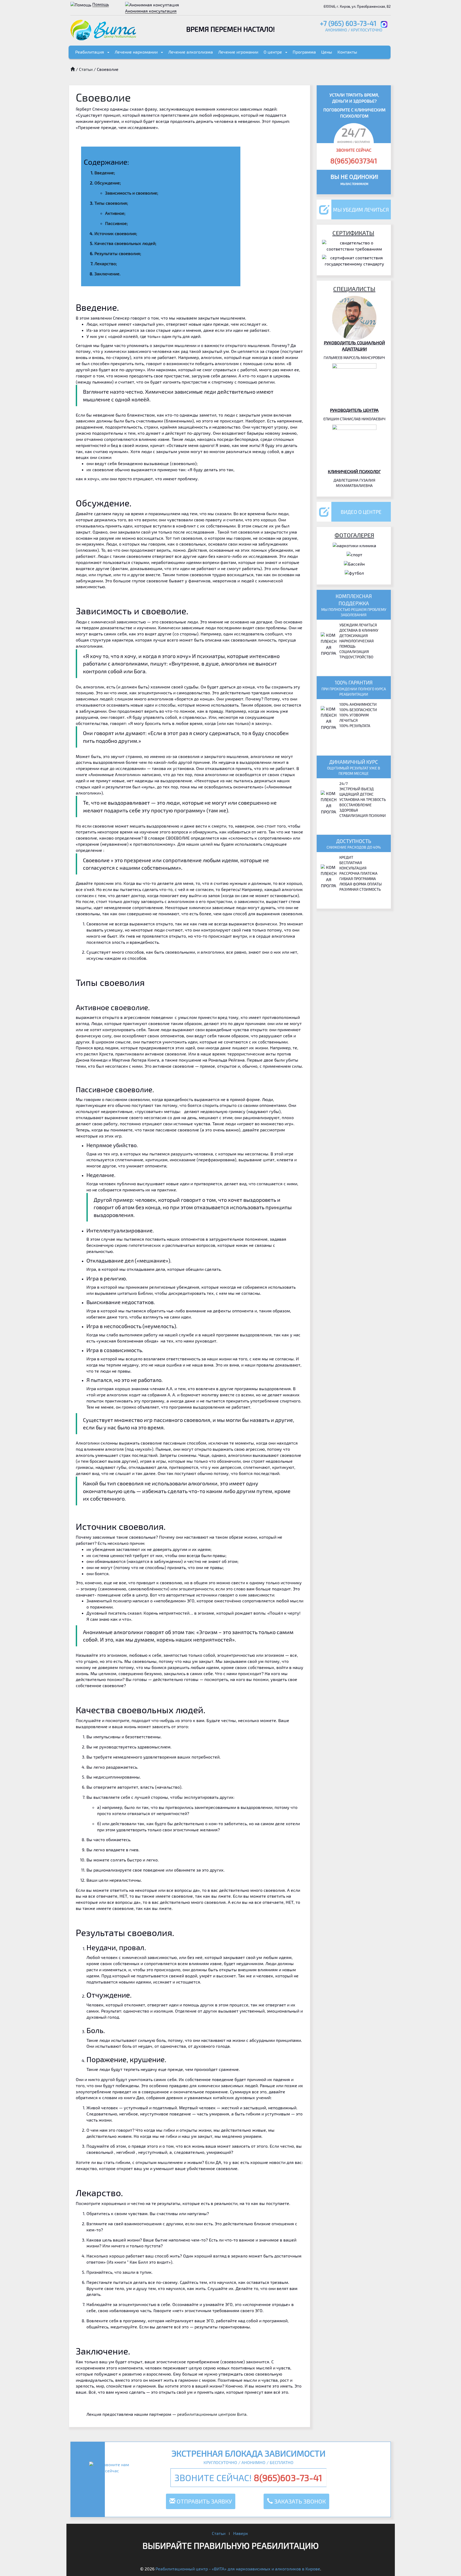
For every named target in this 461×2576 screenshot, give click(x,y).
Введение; (105, 173)
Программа (304, 52)
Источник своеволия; (116, 233)
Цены (327, 52)
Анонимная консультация (151, 11)
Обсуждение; (108, 183)
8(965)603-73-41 (288, 2478)
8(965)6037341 (354, 161)
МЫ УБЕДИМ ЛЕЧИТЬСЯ (361, 210)
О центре (273, 52)
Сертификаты (353, 233)
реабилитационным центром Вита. (212, 2414)
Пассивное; (116, 223)
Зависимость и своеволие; (132, 193)
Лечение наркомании (136, 52)
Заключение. (108, 274)
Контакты (347, 52)
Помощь (101, 4)
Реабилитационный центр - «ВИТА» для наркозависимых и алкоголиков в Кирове (238, 2569)
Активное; (115, 213)
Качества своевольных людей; (125, 243)
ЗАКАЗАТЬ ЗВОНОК (299, 2501)
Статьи (86, 69)
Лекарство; (106, 263)
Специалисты (354, 289)
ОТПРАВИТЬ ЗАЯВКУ (204, 2501)
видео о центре (361, 512)
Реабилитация (90, 52)
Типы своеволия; (111, 203)
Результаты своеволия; (118, 253)
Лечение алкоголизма (191, 52)
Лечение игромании (238, 52)
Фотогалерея (354, 535)
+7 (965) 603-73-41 (348, 23)
